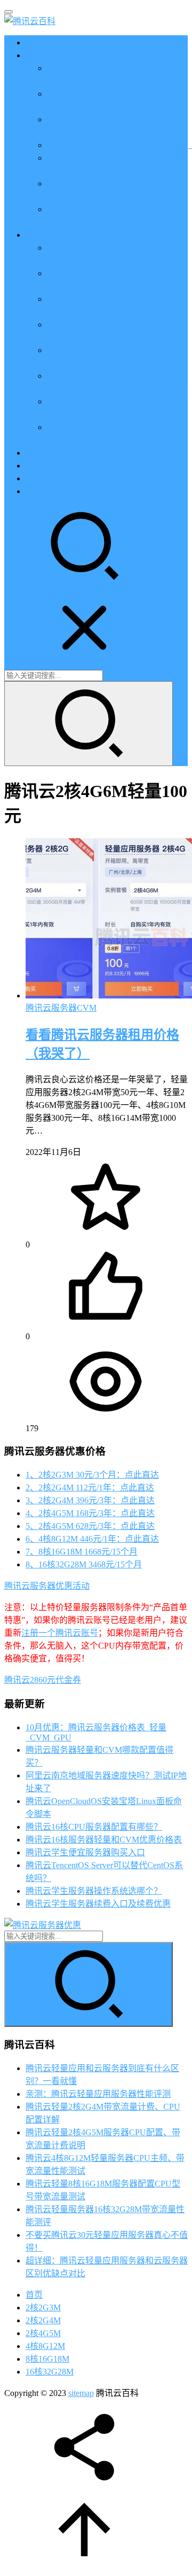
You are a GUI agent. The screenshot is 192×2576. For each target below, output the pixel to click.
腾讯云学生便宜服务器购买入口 (85, 1852)
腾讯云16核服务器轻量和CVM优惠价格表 (104, 1840)
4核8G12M (45, 2346)
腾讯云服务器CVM (61, 1008)
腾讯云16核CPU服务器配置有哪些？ (94, 1827)
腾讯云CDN (48, 478)
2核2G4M (43, 2320)
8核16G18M (47, 2359)
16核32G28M (50, 2372)
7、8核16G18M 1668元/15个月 (82, 1552)
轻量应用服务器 (55, 235)
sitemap (81, 2393)
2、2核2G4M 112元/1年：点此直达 (90, 1488)
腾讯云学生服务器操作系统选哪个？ (94, 1891)
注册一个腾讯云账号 (60, 1633)
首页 (34, 42)
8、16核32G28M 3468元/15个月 (84, 1564)
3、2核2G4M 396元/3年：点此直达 (90, 1500)
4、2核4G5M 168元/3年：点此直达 (90, 1513)
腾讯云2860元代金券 (43, 1680)
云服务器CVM (53, 55)
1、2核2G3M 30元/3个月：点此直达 (92, 1475)
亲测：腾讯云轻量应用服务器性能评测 (98, 2094)
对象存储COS (51, 466)
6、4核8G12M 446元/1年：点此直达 (92, 1539)
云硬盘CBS (47, 453)
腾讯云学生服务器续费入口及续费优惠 (98, 1904)
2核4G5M (43, 2333)
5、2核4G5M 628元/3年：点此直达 (90, 1526)
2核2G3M (43, 2308)
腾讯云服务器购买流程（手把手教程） (119, 145)
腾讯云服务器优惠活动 (47, 1586)
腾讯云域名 (47, 491)
